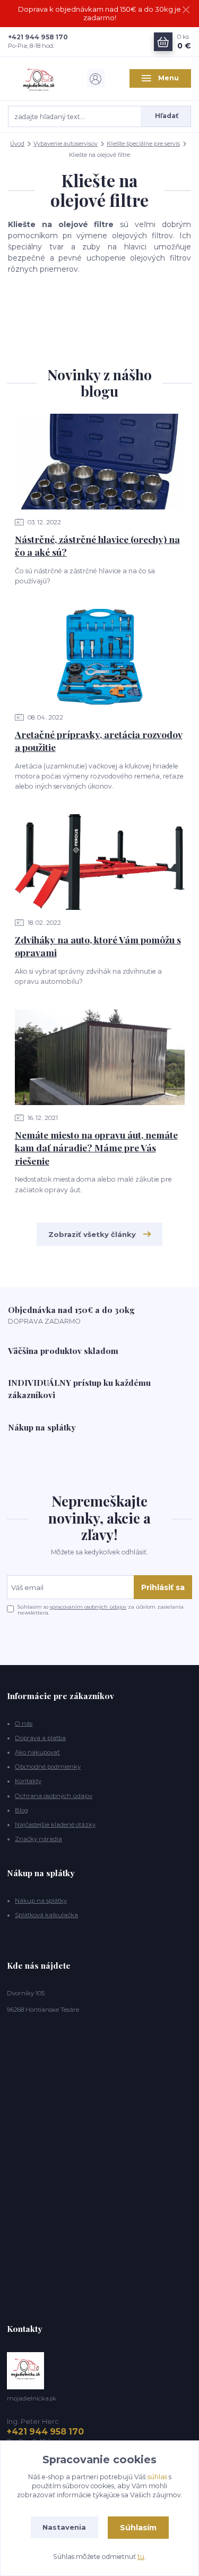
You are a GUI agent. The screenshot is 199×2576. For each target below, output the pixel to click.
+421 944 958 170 (38, 37)
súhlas (157, 2477)
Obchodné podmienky (48, 1767)
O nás (24, 1724)
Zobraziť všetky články (92, 1234)
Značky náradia (38, 1839)
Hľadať (167, 116)
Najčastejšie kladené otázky (55, 1825)
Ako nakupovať (37, 1752)
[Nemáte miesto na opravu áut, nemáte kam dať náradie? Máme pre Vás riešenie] (100, 1057)
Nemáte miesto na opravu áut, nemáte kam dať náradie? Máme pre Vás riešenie (96, 1148)
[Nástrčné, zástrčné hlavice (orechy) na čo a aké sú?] (100, 462)
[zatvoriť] (186, 11)
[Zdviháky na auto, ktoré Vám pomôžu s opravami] (100, 862)
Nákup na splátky (41, 1901)
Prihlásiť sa (163, 1587)
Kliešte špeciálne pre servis (143, 144)
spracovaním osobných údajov (88, 1607)
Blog (21, 1810)
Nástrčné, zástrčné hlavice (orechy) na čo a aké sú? (97, 546)
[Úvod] (39, 79)
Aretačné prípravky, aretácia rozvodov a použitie (99, 741)
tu (141, 2557)
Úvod (17, 144)
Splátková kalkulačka (46, 1915)
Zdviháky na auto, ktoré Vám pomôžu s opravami (98, 946)
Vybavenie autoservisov (66, 144)
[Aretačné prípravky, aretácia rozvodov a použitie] (100, 657)
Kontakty (28, 1781)
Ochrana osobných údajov (54, 1796)
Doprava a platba (40, 1738)
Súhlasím (138, 2528)
